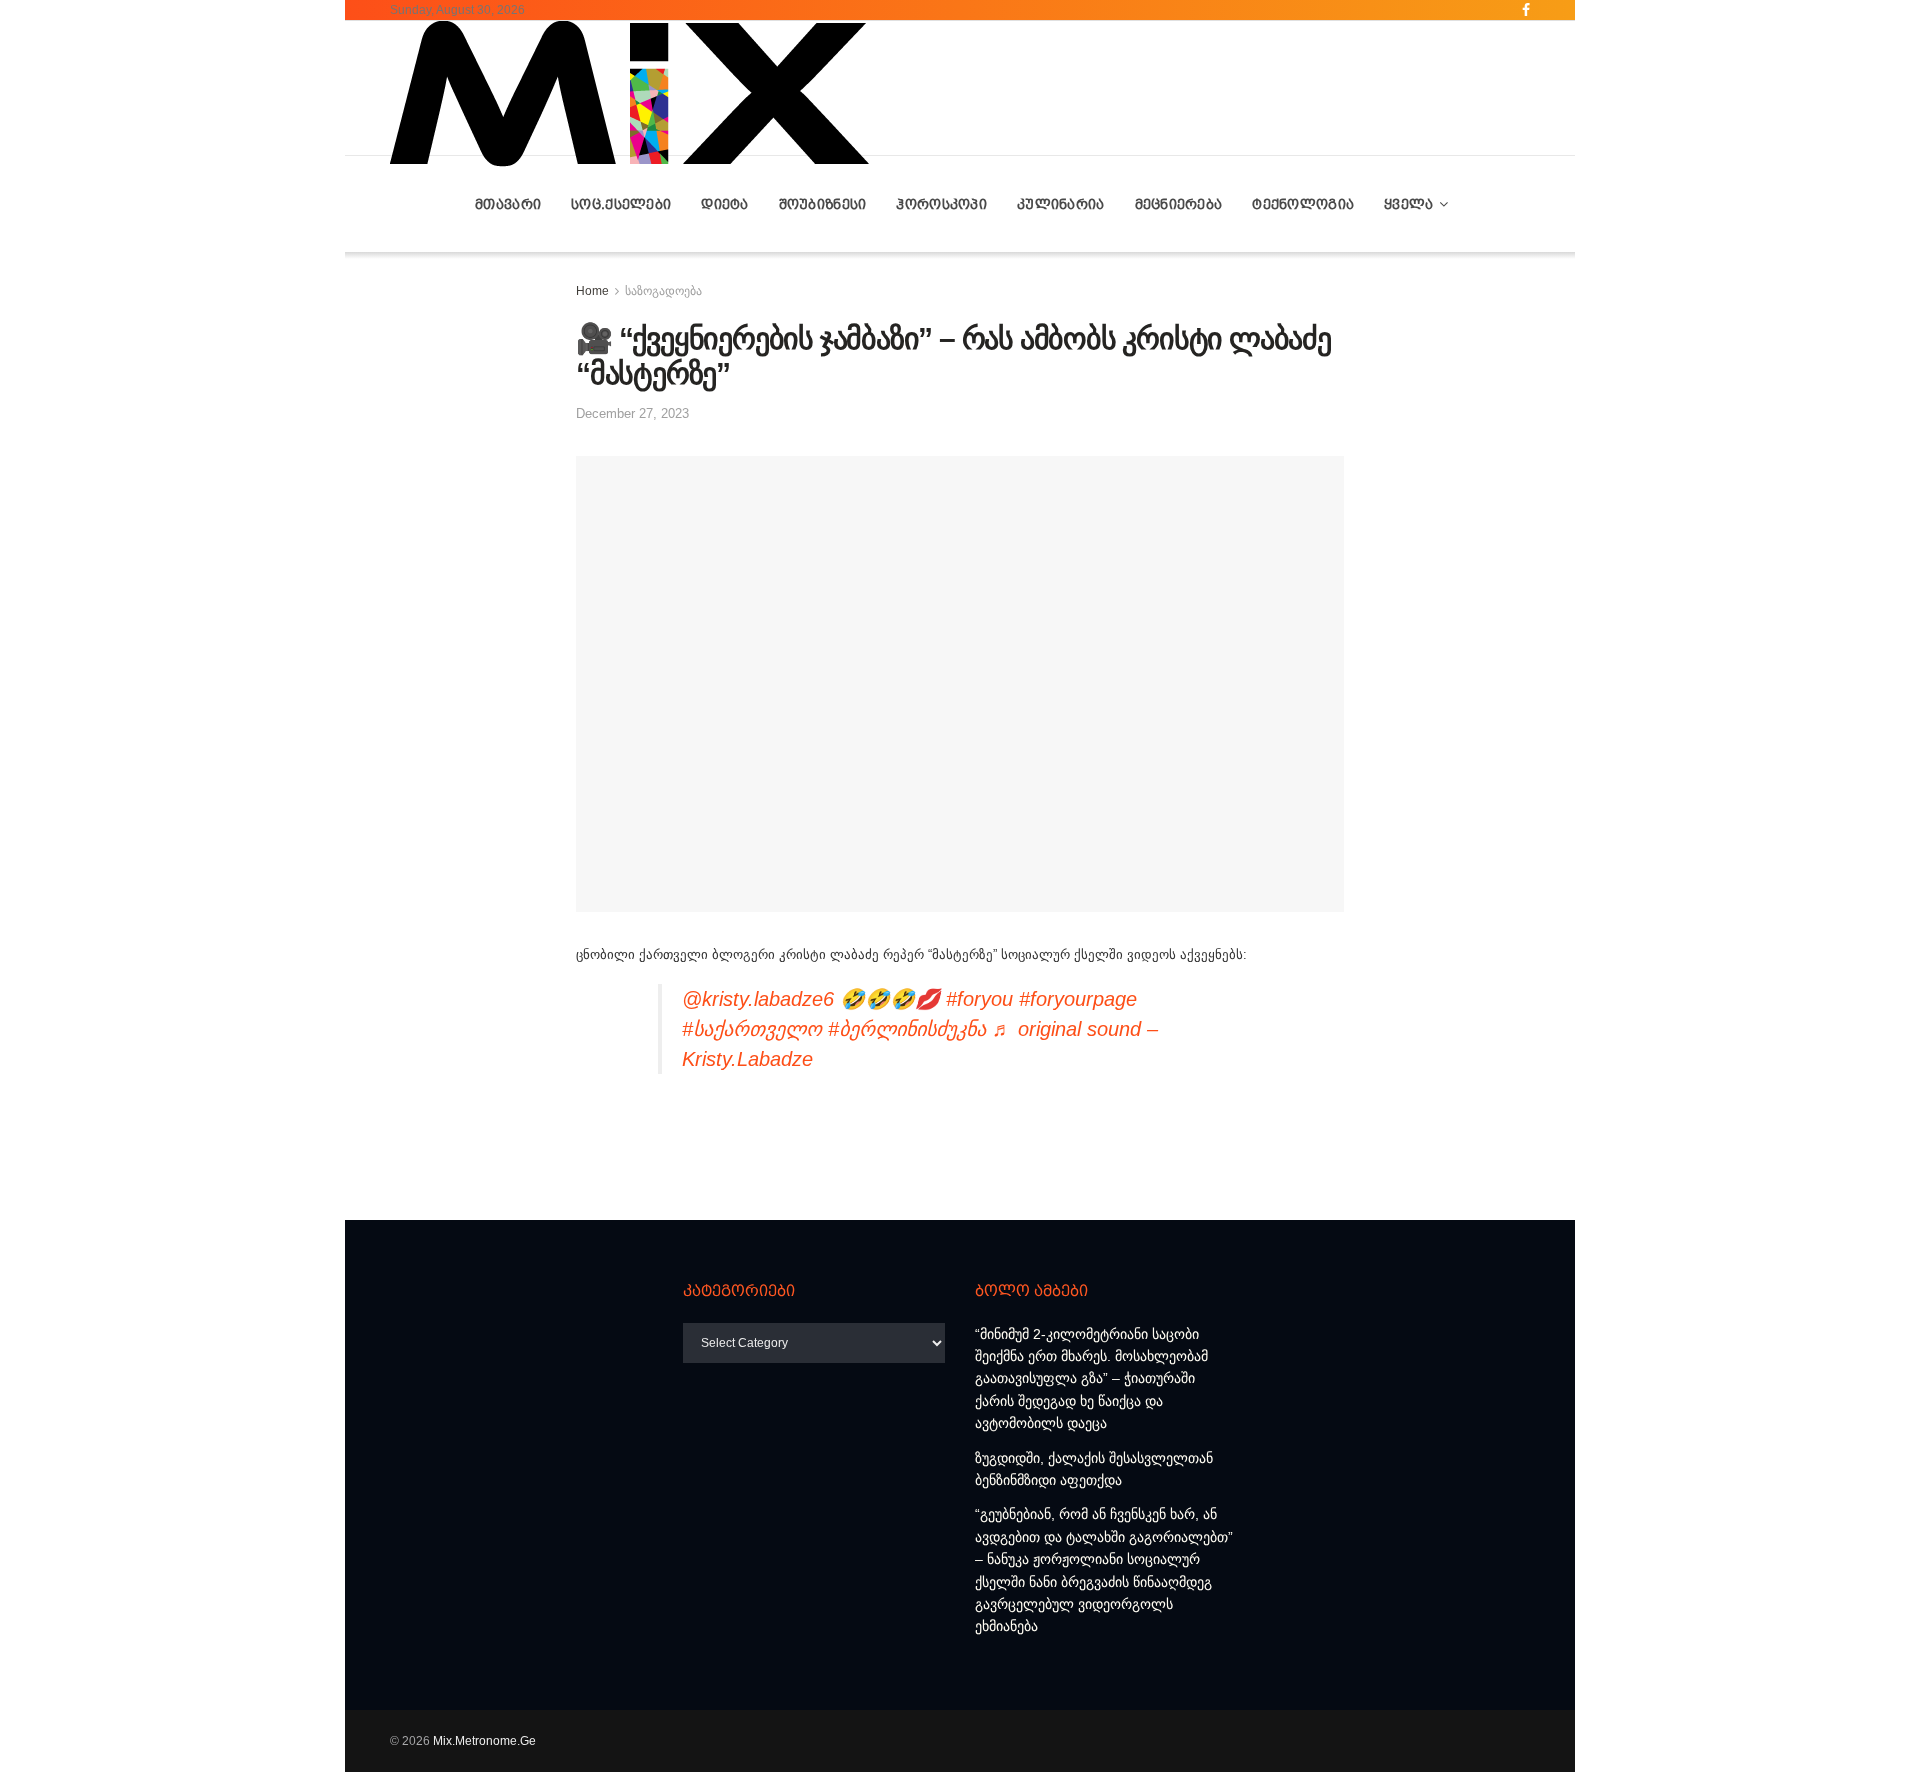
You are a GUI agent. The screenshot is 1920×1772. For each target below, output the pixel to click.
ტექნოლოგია (1303, 204)
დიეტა (724, 204)
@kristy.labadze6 (758, 999)
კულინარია (1061, 204)
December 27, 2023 (632, 413)
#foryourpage (1078, 999)
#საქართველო (752, 1029)
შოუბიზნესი (823, 204)
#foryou (979, 999)
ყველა (1408, 204)
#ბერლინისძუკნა (907, 1029)
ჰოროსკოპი (941, 204)
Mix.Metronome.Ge (484, 1741)
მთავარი (508, 204)
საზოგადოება (663, 291)
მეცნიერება (1179, 204)
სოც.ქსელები (621, 204)
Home (592, 291)
